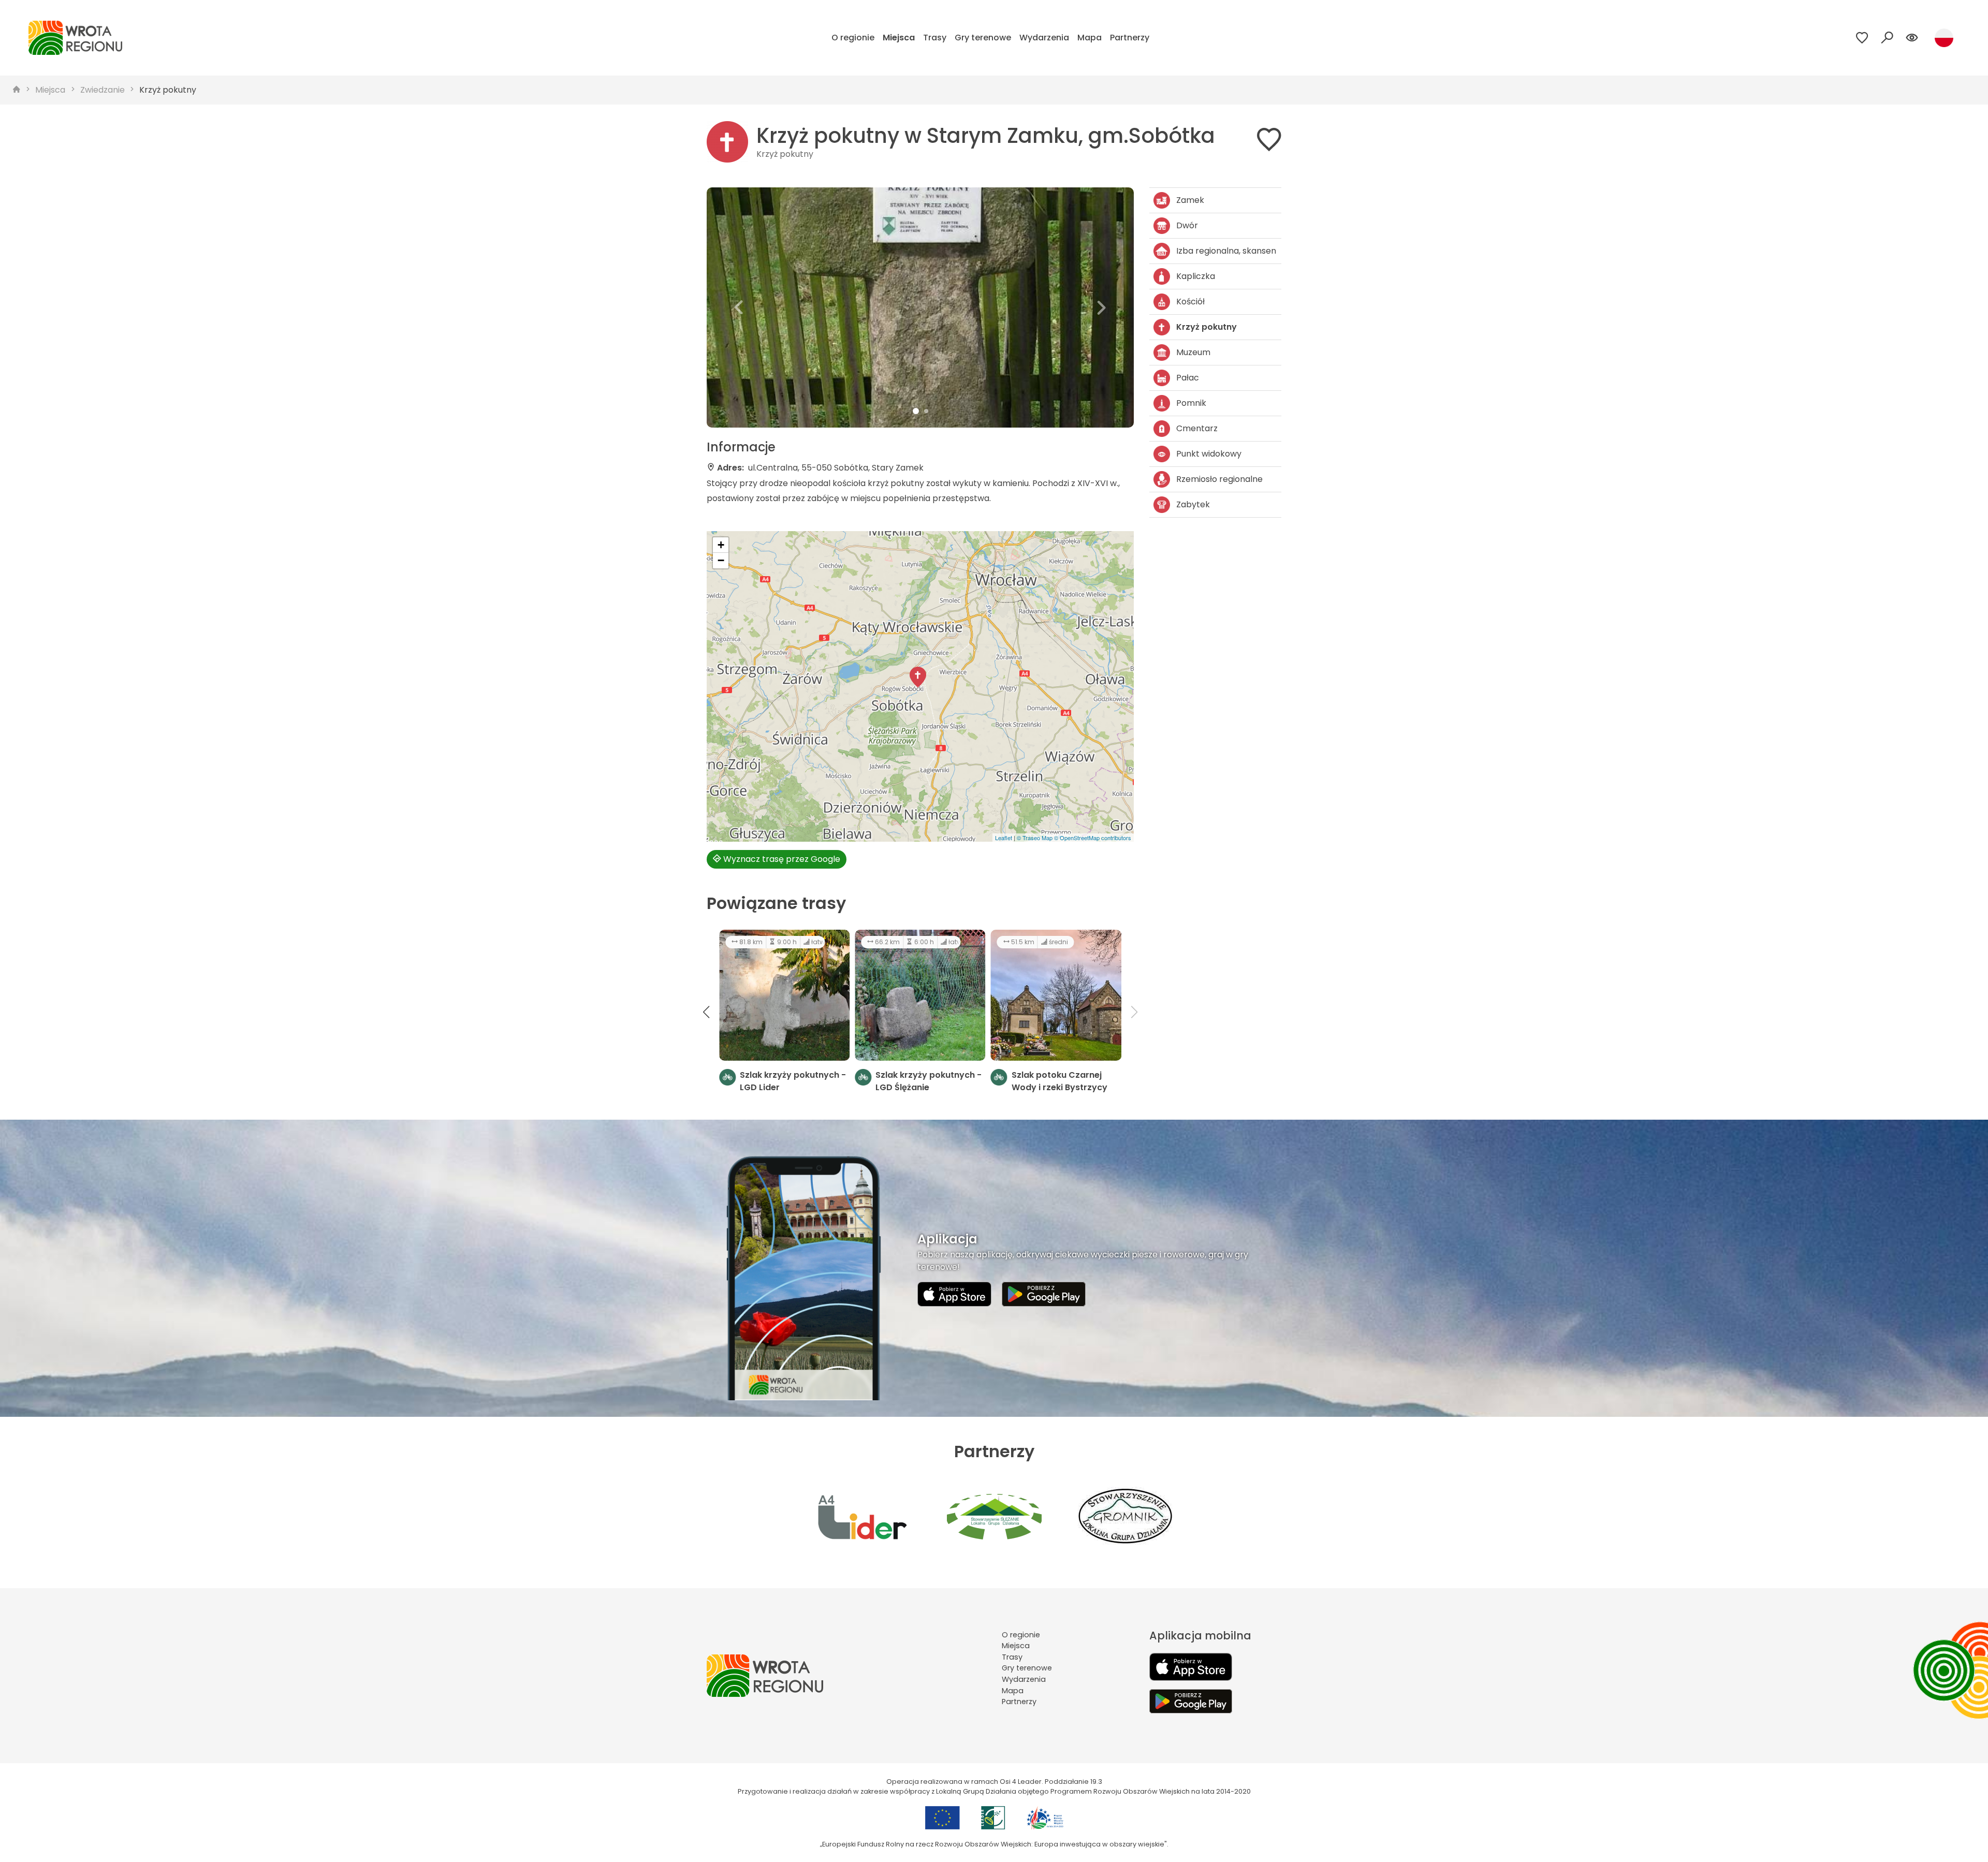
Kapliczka (1196, 276)
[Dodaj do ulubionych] (1269, 142)
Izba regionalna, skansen (1226, 251)
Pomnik (1191, 403)
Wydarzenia (1044, 38)
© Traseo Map (1035, 838)
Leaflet (1004, 838)
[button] (739, 307)
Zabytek (1193, 504)
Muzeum (1193, 352)
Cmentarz (1197, 428)
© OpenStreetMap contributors (1093, 838)
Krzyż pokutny (168, 90)
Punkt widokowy (1209, 454)
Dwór (1187, 225)
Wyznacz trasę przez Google (781, 859)
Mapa (1090, 38)
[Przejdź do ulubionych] (1862, 38)
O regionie (853, 38)
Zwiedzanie (103, 90)
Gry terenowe (983, 38)
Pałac (1188, 378)
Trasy (935, 38)
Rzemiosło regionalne (1219, 479)
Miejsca (899, 38)
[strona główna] (17, 90)
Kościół (1190, 302)
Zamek (1190, 200)
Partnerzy (1130, 38)
